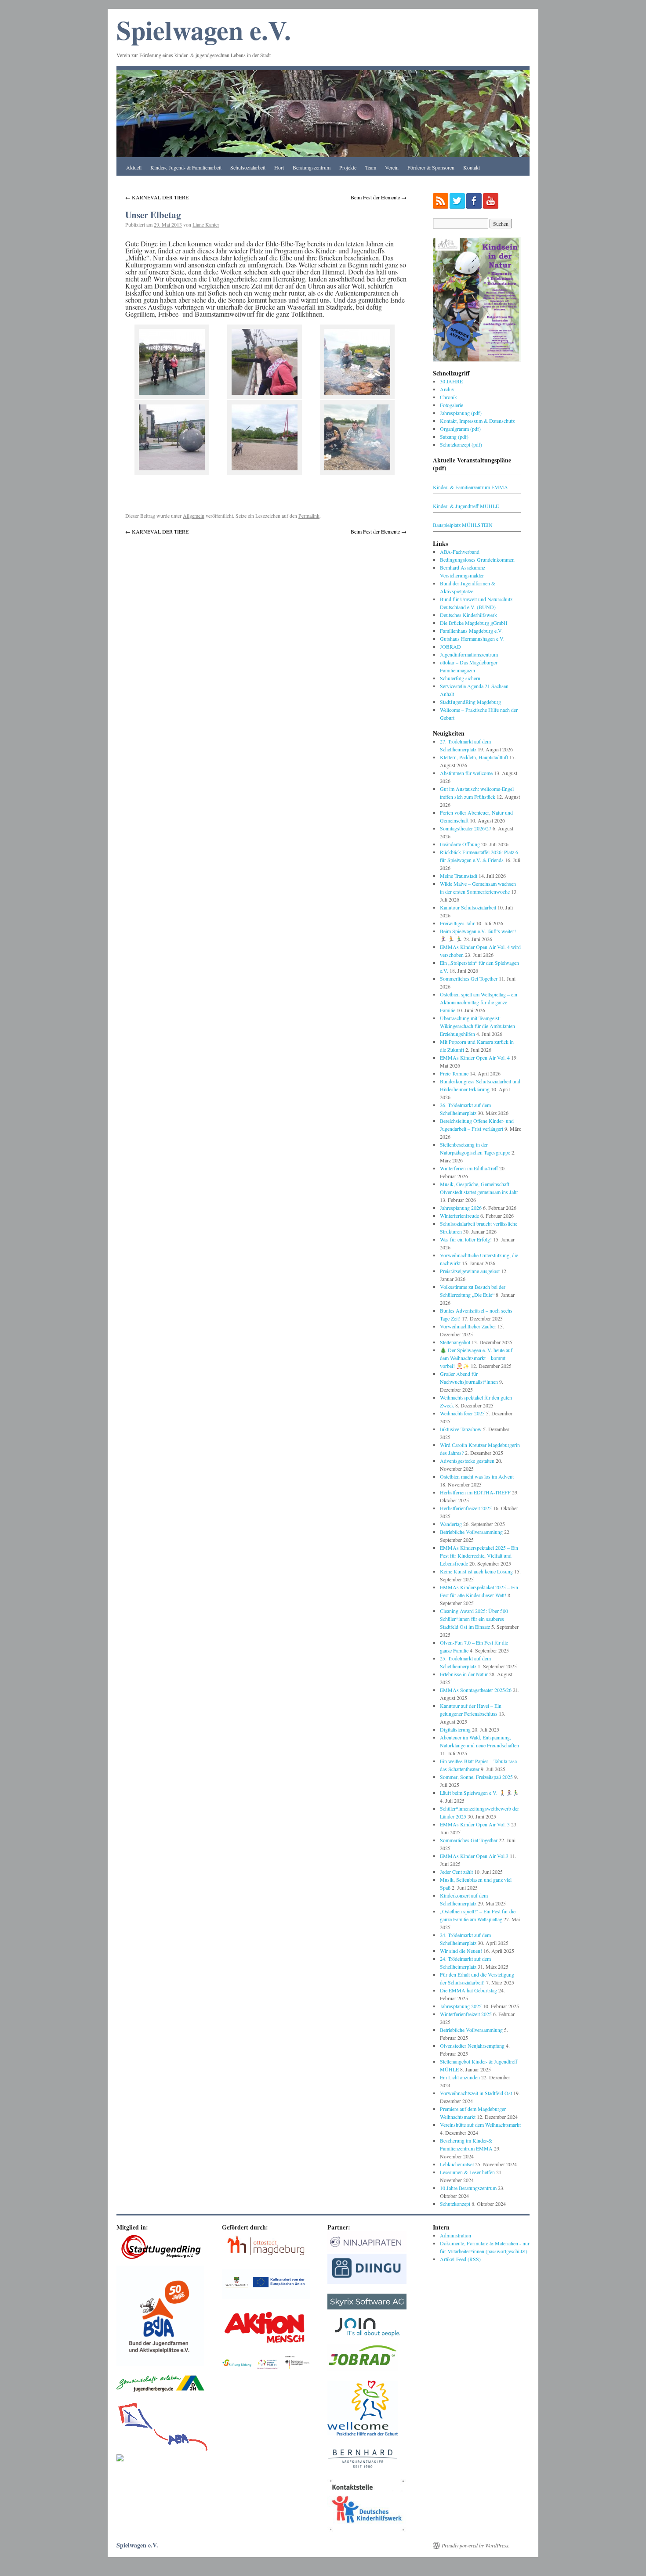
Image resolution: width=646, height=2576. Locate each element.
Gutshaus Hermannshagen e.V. (472, 639)
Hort (279, 167)
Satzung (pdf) (454, 437)
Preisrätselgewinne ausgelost (470, 1271)
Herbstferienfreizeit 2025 (466, 1508)
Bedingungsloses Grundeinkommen (477, 559)
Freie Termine (454, 1073)
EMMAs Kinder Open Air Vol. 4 (475, 1057)
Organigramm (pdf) (460, 429)
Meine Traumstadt (459, 876)
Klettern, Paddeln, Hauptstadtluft (474, 757)
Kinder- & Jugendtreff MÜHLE (466, 506)
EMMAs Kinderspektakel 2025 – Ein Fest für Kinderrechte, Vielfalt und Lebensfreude (479, 1555)
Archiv (447, 389)
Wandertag (451, 1524)
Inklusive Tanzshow (461, 1429)
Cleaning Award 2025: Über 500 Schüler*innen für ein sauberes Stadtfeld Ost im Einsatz (474, 1619)
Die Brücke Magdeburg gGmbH (474, 623)
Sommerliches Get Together (469, 978)
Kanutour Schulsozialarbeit (468, 907)
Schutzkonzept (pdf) (461, 444)
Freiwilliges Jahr (457, 923)
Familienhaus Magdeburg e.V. (471, 631)
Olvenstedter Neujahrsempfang (472, 2046)
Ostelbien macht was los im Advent (477, 1476)
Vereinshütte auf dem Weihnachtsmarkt (480, 2125)
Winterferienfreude (459, 1216)
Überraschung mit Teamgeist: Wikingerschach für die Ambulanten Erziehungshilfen (477, 1026)
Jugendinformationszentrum (469, 654)
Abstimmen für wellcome (466, 773)
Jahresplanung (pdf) (461, 413)
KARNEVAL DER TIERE (157, 197)
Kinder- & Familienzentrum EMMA (470, 487)
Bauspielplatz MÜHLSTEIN (463, 525)
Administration (455, 2235)
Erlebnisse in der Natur (464, 1674)
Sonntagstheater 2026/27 (466, 828)
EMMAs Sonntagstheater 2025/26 (476, 1690)
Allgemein (194, 516)
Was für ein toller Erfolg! (466, 1239)
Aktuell (134, 167)
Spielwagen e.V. (204, 30)
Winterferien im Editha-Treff (469, 1168)
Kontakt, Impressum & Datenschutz (477, 421)
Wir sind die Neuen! (461, 1951)
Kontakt (472, 167)
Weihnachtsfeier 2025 (462, 1413)
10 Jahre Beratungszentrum (468, 2188)
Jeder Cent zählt (456, 1872)
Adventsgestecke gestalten (467, 1461)
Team (371, 167)
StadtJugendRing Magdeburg (470, 702)
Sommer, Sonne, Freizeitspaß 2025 (476, 1777)
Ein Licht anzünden (460, 2077)
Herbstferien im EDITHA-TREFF (475, 1492)
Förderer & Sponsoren (431, 167)
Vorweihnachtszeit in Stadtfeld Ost (476, 2093)
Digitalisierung (455, 1729)
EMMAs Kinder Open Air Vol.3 (474, 1856)
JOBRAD (450, 646)
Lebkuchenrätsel (457, 2164)
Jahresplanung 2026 (461, 1208)
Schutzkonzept (455, 2204)
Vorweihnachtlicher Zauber (468, 1326)
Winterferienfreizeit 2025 (466, 2014)
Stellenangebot (455, 1342)
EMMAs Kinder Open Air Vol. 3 (475, 1824)
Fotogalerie (452, 405)
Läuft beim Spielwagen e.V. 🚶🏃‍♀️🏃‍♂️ (479, 1793)
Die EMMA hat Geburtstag (468, 1990)
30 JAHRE (451, 381)
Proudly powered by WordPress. (476, 2545)
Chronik (448, 397)
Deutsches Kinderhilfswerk (468, 615)
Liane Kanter (206, 224)
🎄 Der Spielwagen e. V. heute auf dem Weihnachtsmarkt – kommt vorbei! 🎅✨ (476, 1358)
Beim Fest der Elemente (379, 197)
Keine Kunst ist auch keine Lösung (476, 1571)
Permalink (309, 516)
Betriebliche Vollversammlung (471, 1532)
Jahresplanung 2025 (461, 2006)
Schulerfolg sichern (460, 678)
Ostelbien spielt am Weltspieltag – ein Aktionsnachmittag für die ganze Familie (479, 1002)
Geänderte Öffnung (460, 844)
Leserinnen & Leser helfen (467, 2172)
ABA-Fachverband (460, 552)
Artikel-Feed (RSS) (460, 2259)
